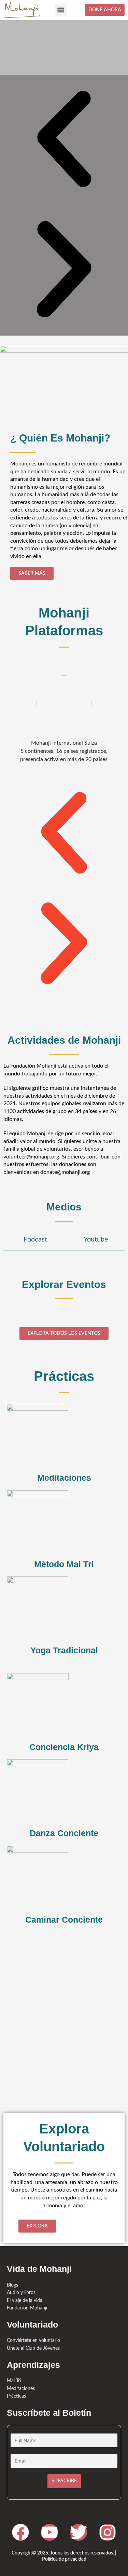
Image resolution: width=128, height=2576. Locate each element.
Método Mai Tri (64, 1564)
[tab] (33, 1240)
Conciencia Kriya (64, 1747)
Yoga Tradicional (64, 1650)
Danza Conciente (64, 1833)
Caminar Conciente (64, 1920)
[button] (61, 10)
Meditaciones (64, 1478)
